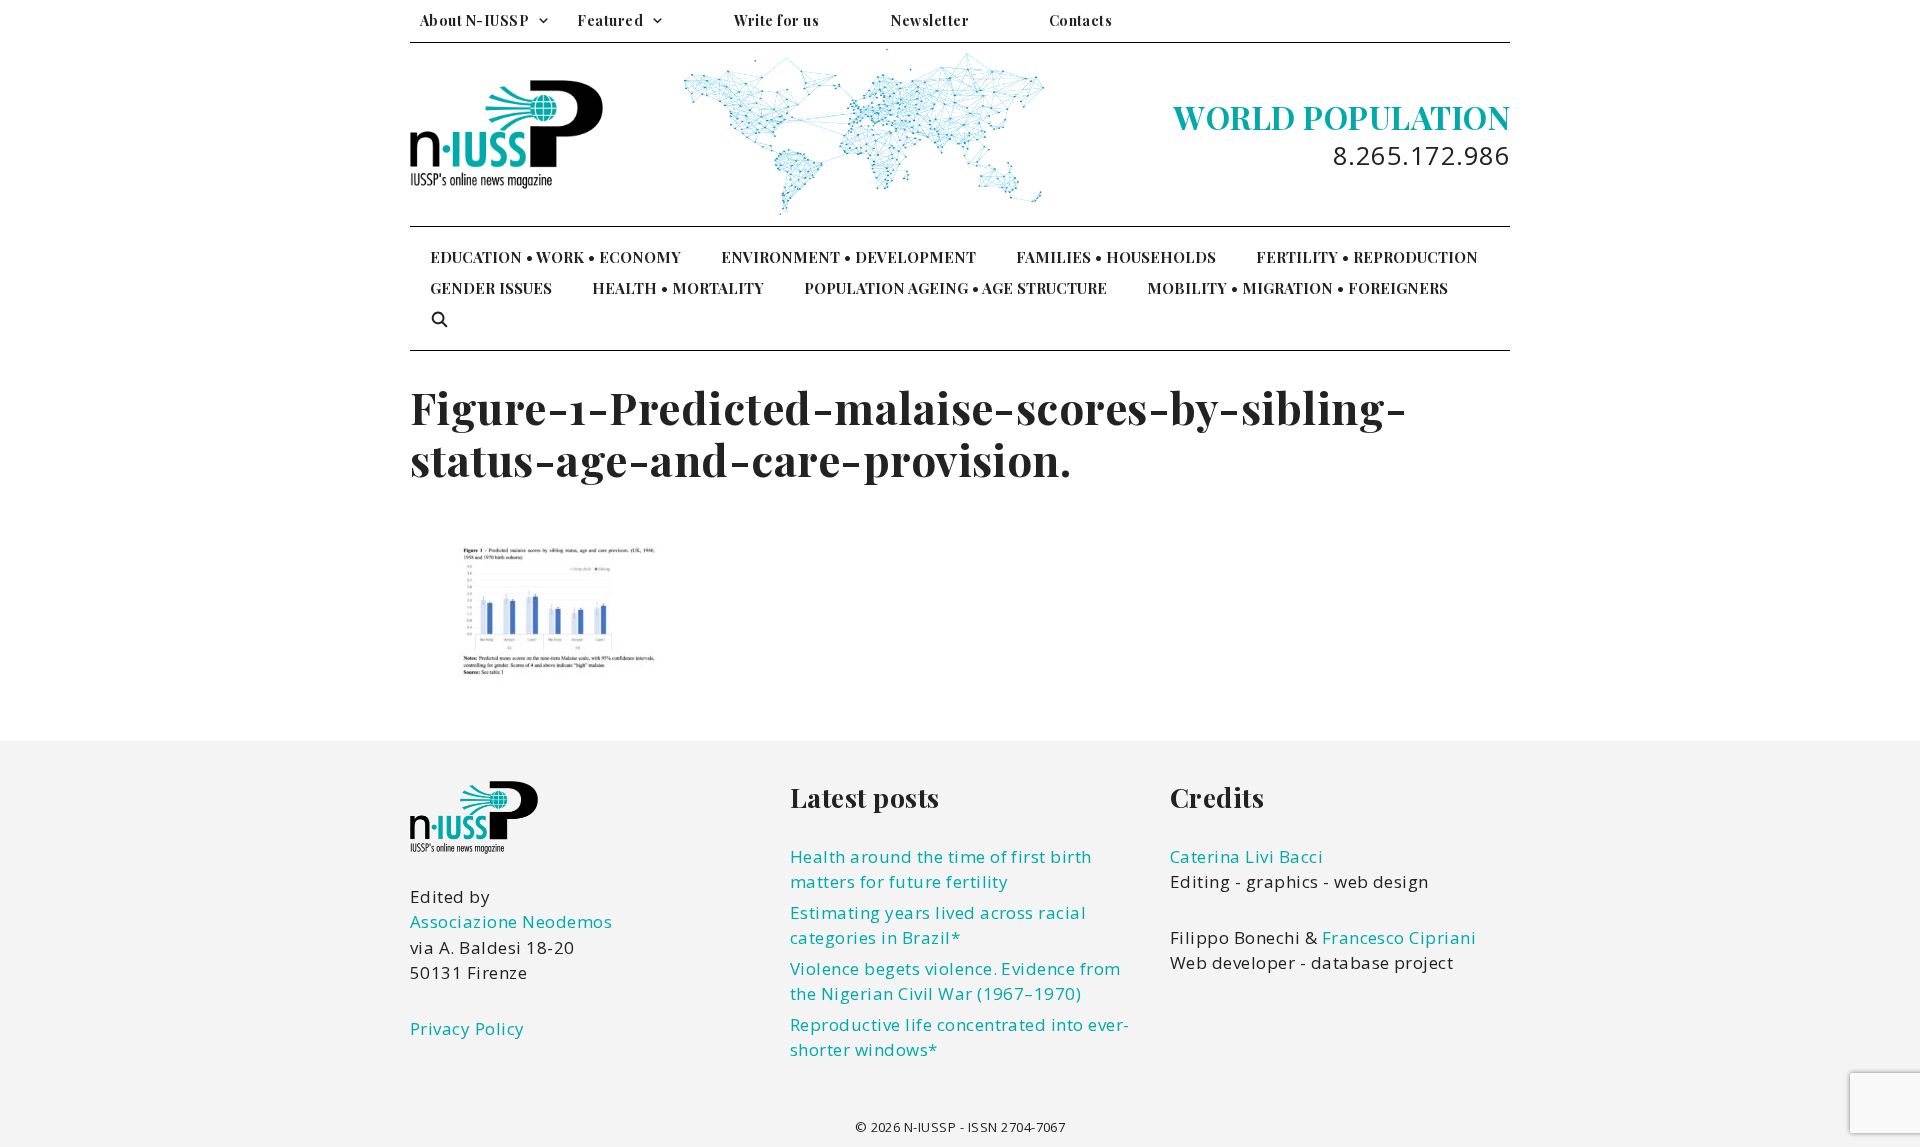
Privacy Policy (467, 1028)
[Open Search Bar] (439, 319)
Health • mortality (678, 288)
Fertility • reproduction (1367, 257)
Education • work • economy (555, 257)
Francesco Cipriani (1399, 937)
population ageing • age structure (955, 288)
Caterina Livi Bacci (1246, 856)
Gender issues (491, 288)
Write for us (776, 20)
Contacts (1081, 20)
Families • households (1116, 257)
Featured (610, 20)
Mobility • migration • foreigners (1297, 288)
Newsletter (930, 20)
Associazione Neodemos (511, 921)
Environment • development (848, 257)
